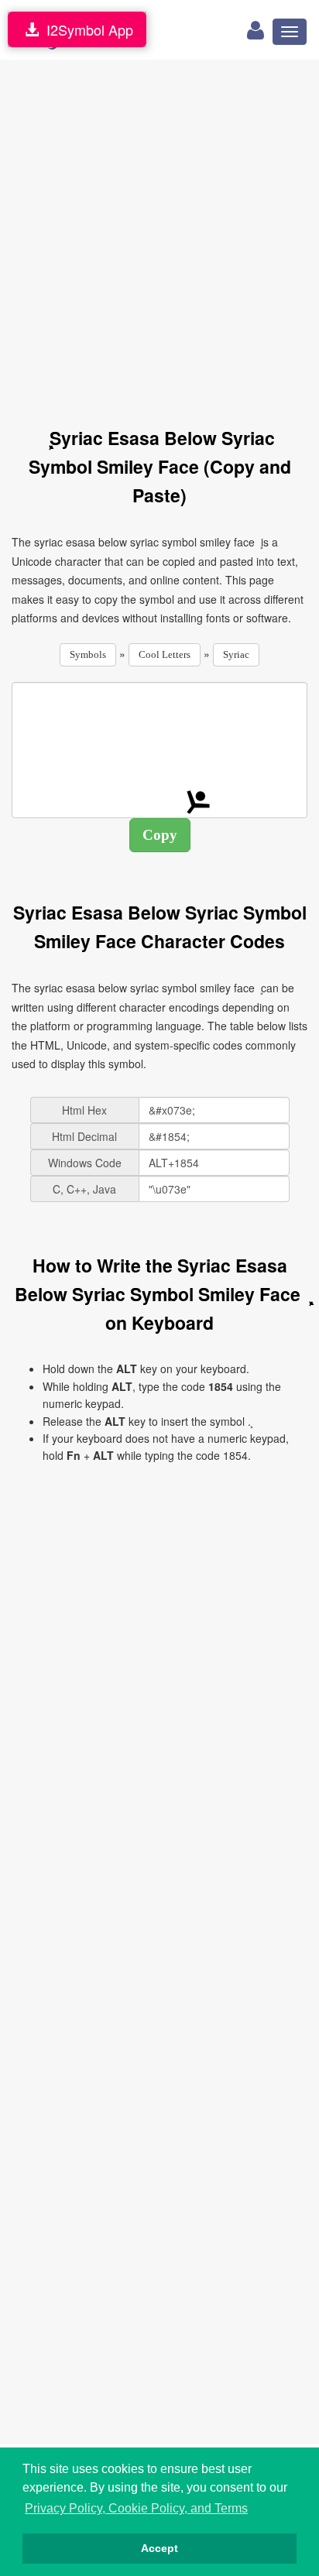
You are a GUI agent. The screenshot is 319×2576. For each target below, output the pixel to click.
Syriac (236, 654)
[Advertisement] (159, 235)
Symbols (88, 654)
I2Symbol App (86, 29)
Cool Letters (165, 654)
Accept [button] (159, 2548)
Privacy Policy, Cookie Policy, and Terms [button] (136, 2508)
